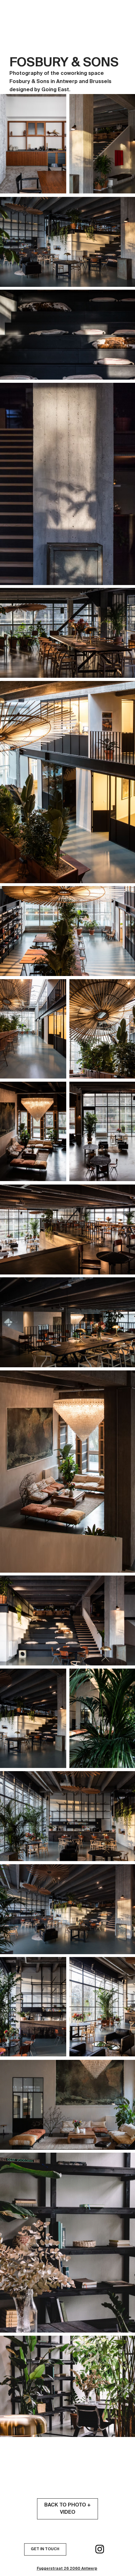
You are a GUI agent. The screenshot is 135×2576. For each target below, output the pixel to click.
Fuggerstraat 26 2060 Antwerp (67, 2569)
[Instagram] (100, 2549)
